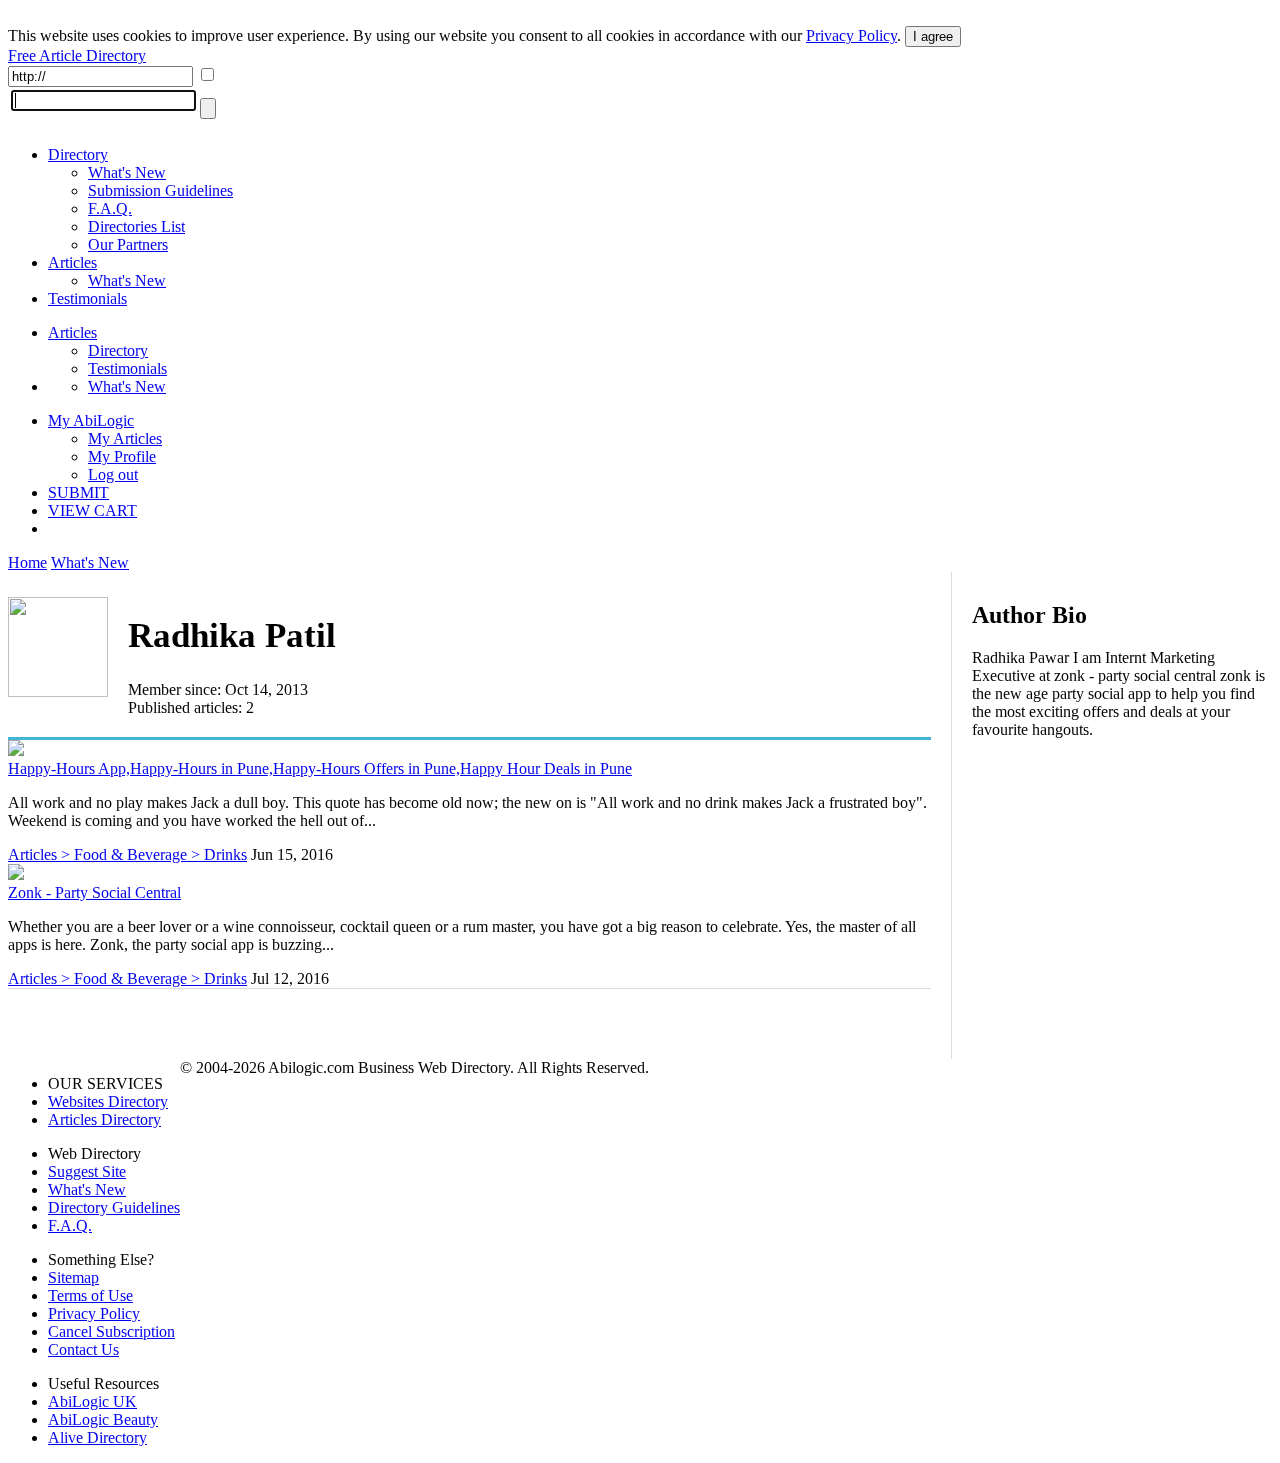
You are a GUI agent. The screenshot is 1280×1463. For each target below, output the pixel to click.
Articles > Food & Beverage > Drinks (127, 854)
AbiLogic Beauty (103, 1419)
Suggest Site (87, 1171)
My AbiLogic (91, 420)
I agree (933, 36)
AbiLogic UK (92, 1401)
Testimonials (87, 298)
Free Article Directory (77, 55)
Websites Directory (108, 1101)
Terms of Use (90, 1295)
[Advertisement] (1122, 884)
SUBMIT (78, 492)
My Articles (125, 438)
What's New (127, 172)
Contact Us (83, 1349)
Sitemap (73, 1277)
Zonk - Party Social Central (94, 892)
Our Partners (128, 244)
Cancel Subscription (111, 1331)
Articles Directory (104, 1119)
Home (27, 562)
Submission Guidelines (160, 190)
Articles (72, 262)
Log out (113, 474)
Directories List (136, 226)
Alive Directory (97, 1437)
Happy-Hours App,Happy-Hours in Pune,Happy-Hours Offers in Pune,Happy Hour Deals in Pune (320, 768)
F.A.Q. (110, 208)
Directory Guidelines (114, 1207)
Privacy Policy (851, 35)
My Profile (122, 456)
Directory (78, 154)
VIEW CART (92, 510)
